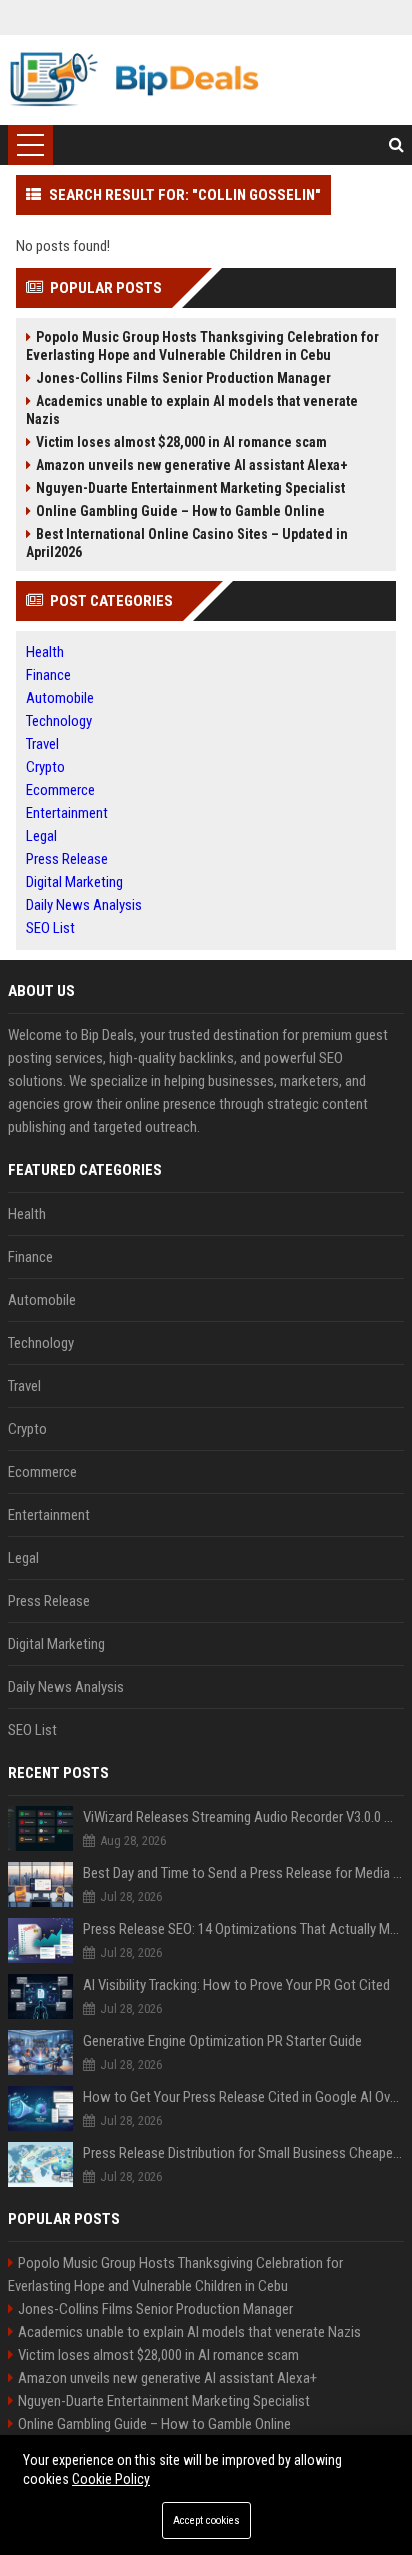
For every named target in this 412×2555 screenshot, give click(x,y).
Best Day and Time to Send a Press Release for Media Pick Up (243, 1873)
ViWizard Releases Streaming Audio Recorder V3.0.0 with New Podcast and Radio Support (243, 1817)
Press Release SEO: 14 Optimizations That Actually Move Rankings (243, 1929)
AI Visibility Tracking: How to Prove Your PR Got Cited (236, 1985)
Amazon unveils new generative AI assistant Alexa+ (192, 465)
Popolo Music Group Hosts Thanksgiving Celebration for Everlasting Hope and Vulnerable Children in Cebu (202, 346)
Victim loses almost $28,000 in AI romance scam (181, 442)
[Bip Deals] (134, 80)
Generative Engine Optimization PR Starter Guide (222, 2041)
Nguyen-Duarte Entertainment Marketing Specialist (190, 488)
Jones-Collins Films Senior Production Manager (183, 378)
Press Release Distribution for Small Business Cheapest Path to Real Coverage (243, 2153)
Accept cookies (206, 2520)
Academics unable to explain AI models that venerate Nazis (192, 410)
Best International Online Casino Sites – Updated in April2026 (187, 543)
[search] (396, 145)
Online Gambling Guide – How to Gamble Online (180, 511)
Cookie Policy (111, 2479)
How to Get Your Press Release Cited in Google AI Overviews (243, 2097)
